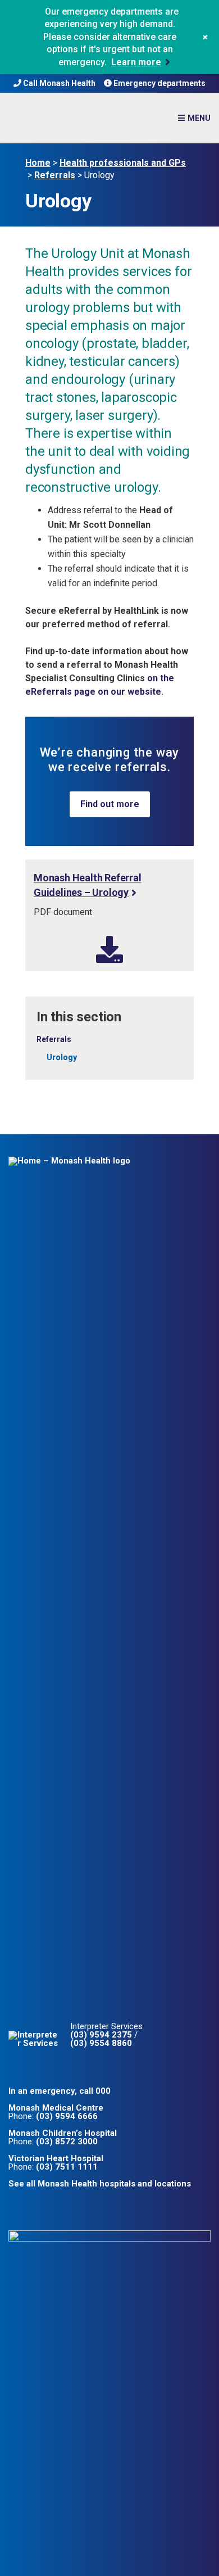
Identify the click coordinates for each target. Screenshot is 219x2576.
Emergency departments (159, 83)
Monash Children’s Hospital (63, 2133)
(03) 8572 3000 (67, 2142)
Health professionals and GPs (123, 163)
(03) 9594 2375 (101, 2035)
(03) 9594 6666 (67, 2116)
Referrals (55, 175)
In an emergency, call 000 (60, 2091)
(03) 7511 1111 (67, 2167)
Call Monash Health (58, 83)
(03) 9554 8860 (101, 2043)
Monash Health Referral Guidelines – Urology (88, 885)
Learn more (136, 62)
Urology (62, 1057)
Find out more (110, 804)
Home (38, 163)
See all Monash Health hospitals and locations (100, 2184)
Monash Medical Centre (56, 2108)
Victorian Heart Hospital (56, 2158)
